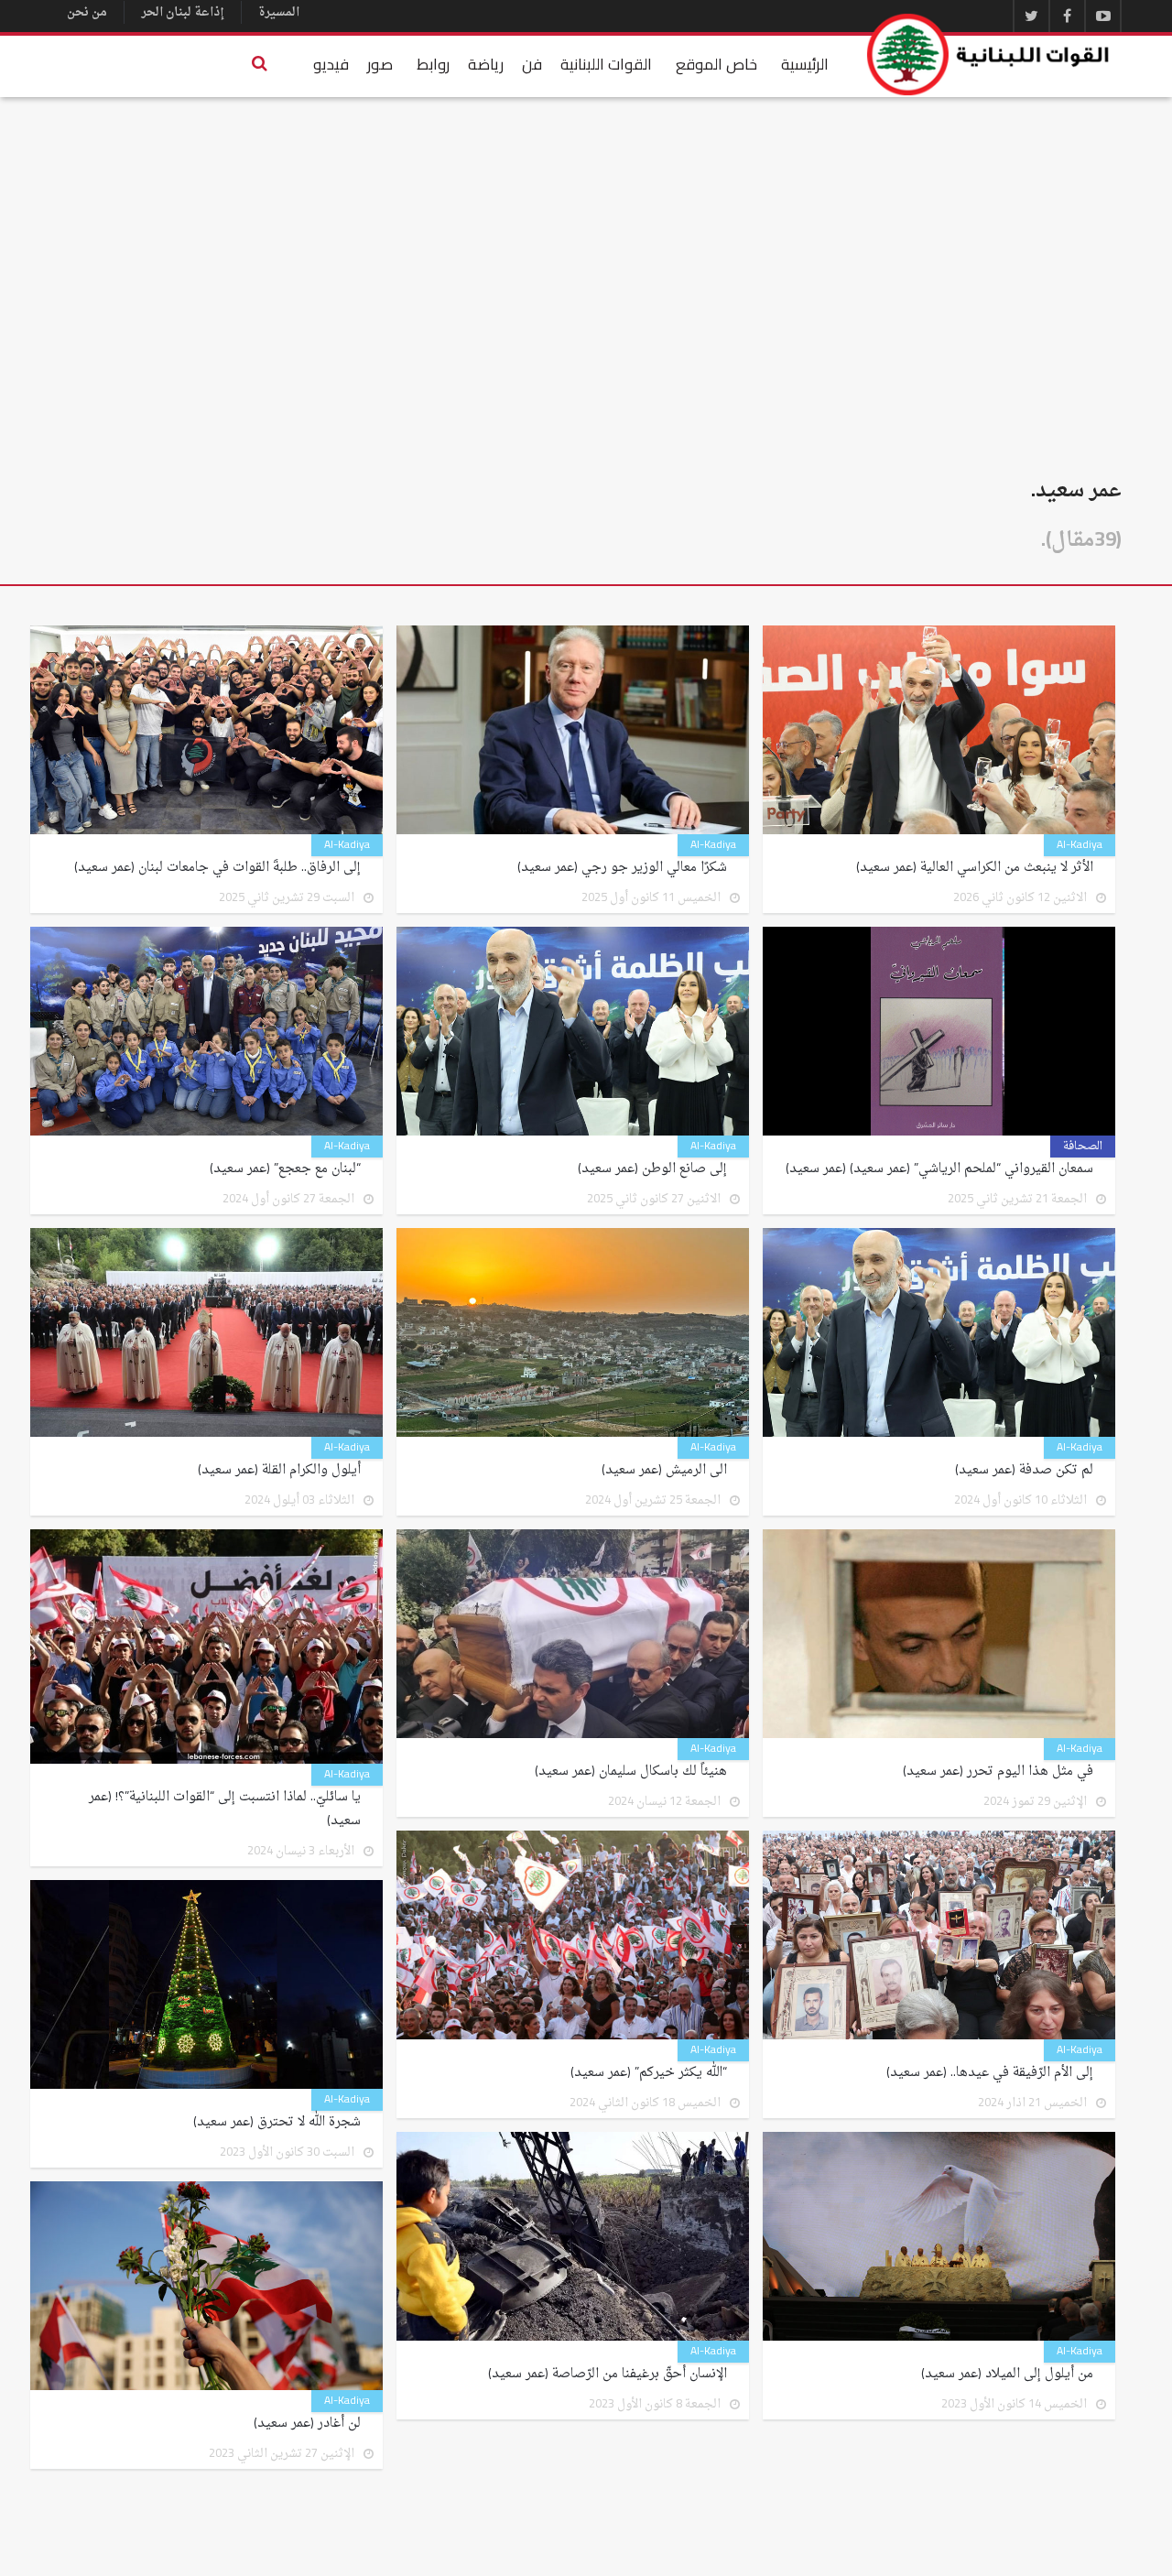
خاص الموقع (716, 64)
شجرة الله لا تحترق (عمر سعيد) (277, 2123)
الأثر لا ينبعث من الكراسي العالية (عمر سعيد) (975, 868)
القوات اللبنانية (606, 64)
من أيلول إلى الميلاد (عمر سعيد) (1007, 2375)
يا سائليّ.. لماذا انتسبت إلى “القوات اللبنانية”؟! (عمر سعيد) (225, 1810)
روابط (433, 64)
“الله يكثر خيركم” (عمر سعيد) (649, 2073)
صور (380, 64)
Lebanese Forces (989, 54)
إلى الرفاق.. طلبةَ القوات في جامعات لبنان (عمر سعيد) (217, 868)
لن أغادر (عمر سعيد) (307, 2424)
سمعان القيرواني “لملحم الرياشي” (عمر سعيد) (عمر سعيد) (939, 1169)
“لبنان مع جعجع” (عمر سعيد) (285, 1169)
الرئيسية (805, 64)
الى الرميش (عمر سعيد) (664, 1471)
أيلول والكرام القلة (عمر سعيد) (279, 1471)
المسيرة (279, 12)
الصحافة (1083, 1147)
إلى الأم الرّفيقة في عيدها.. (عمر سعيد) (990, 2073)
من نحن (87, 12)
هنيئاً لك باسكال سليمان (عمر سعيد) (631, 1772)
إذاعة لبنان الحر (183, 12)
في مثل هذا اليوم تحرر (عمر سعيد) (998, 1772)
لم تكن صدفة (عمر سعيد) (1024, 1471)
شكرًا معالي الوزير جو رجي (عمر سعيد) (622, 868)
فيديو (331, 64)
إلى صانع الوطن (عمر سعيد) (652, 1169)
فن (532, 64)
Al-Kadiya (1080, 845)
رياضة (486, 64)
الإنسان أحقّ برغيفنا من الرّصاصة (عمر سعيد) (608, 2375)
